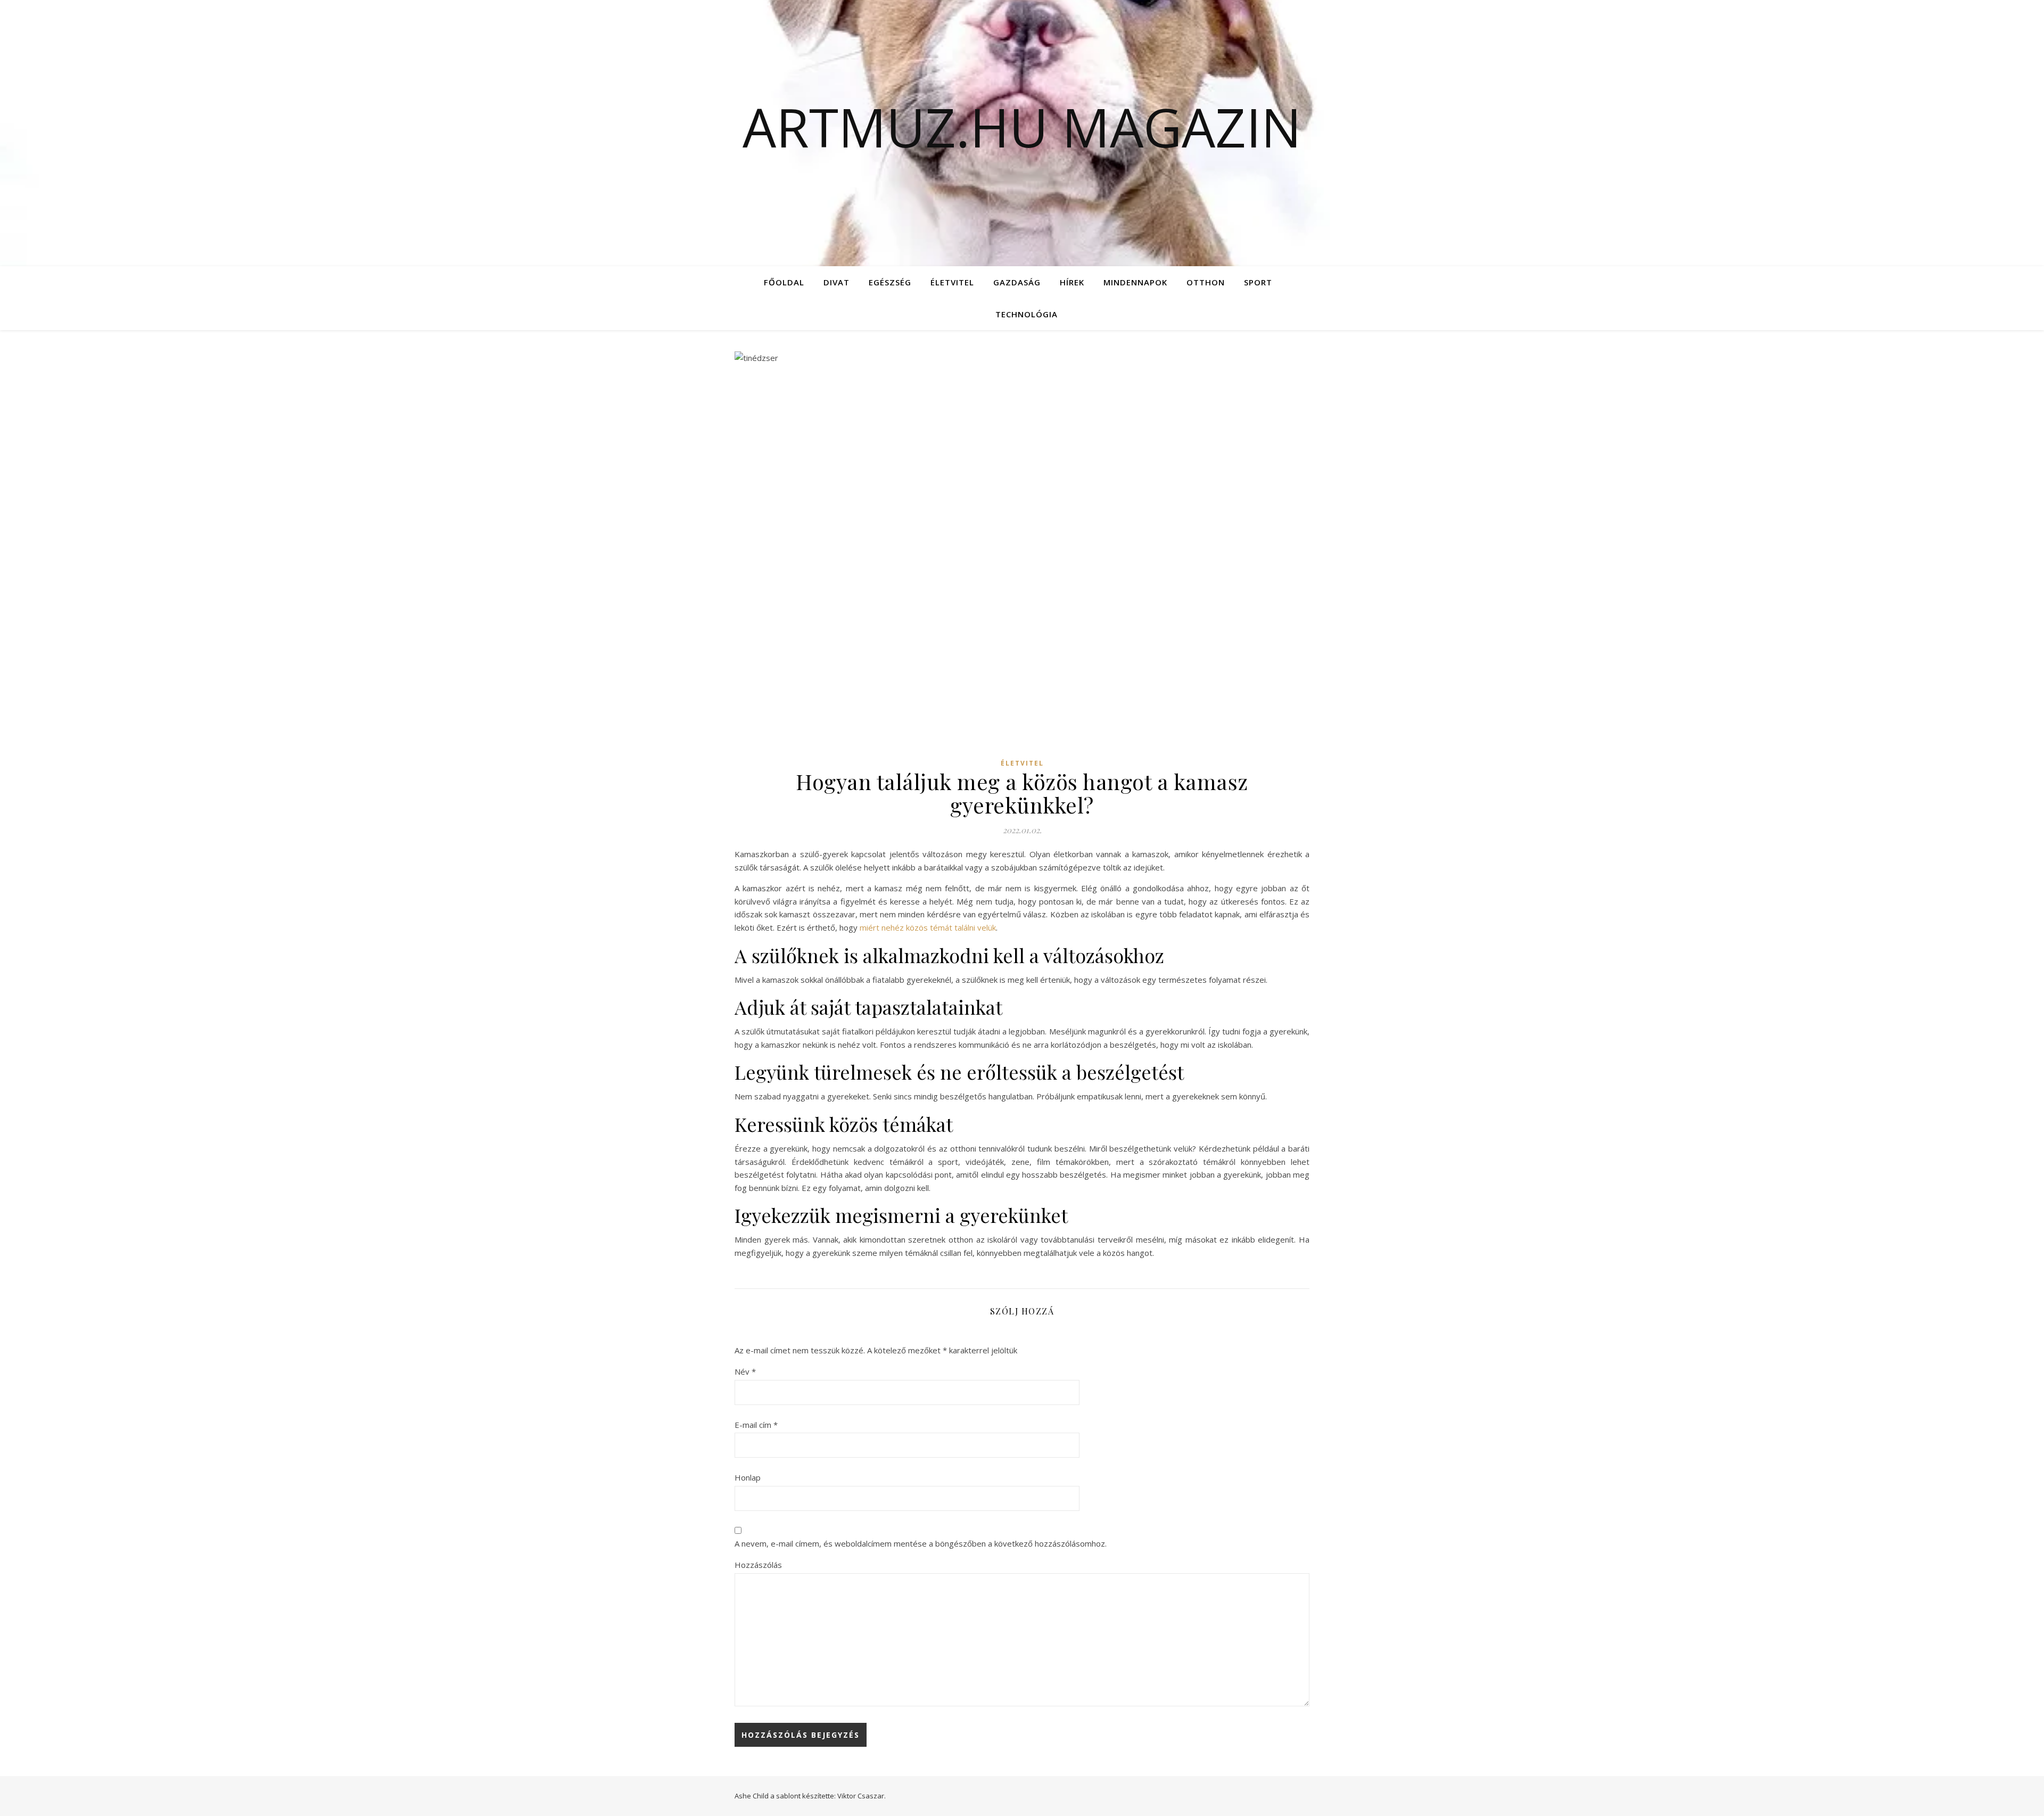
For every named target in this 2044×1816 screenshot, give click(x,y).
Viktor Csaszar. (862, 1796)
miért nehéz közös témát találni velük (928, 927)
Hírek (1072, 282)
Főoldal (784, 282)
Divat (836, 282)
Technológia (1027, 314)
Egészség (890, 282)
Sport (1258, 282)
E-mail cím (756, 1425)
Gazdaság (1017, 282)
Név (745, 1371)
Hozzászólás (758, 1565)
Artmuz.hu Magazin (1022, 127)
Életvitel (952, 282)
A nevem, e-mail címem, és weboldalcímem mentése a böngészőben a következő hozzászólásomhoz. (921, 1543)
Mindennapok (1135, 282)
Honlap (748, 1477)
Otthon (1206, 282)
